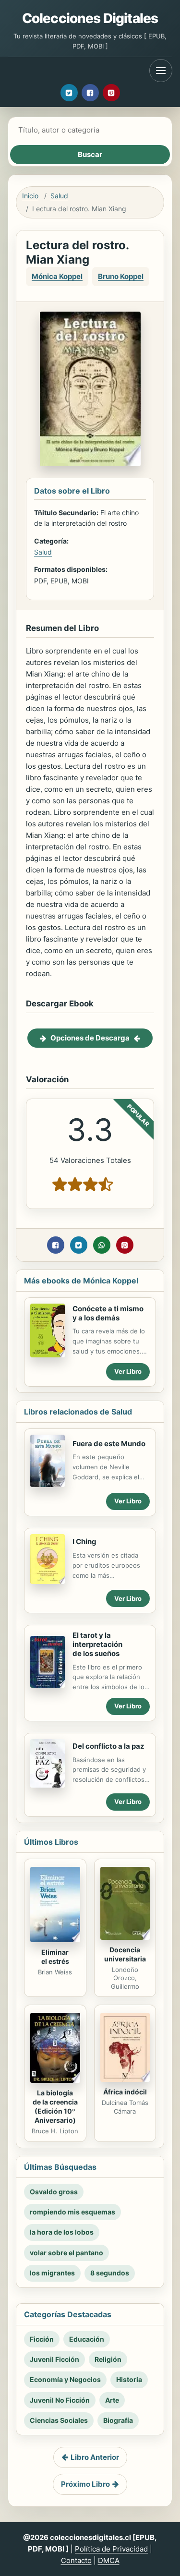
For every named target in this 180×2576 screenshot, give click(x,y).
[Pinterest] (111, 93)
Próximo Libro (85, 2484)
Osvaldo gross (54, 2192)
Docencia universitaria (125, 1954)
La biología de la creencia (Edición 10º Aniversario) (55, 2106)
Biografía (118, 2420)
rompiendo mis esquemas (72, 2212)
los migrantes (52, 2273)
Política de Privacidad (111, 2549)
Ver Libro (128, 1371)
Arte (112, 2400)
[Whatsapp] (102, 1245)
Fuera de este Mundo (109, 1444)
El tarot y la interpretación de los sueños (97, 1644)
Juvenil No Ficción (60, 2400)
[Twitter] (69, 93)
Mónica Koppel (57, 276)
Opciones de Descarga (90, 1038)
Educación (87, 2339)
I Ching (84, 1542)
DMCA (109, 2560)
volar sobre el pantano (66, 2253)
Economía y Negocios (65, 2379)
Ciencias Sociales (59, 2420)
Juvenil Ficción (54, 2359)
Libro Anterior (95, 2457)
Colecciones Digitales (90, 18)
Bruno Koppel (121, 276)
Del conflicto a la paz (108, 1746)
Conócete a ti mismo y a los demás (108, 1313)
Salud (59, 196)
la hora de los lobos (62, 2232)
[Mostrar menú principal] (161, 71)
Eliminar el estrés (55, 1957)
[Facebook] (90, 93)
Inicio (30, 196)
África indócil (125, 2092)
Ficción (42, 2339)
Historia (129, 2379)
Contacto (76, 2560)
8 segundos (110, 2273)
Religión (108, 2359)
